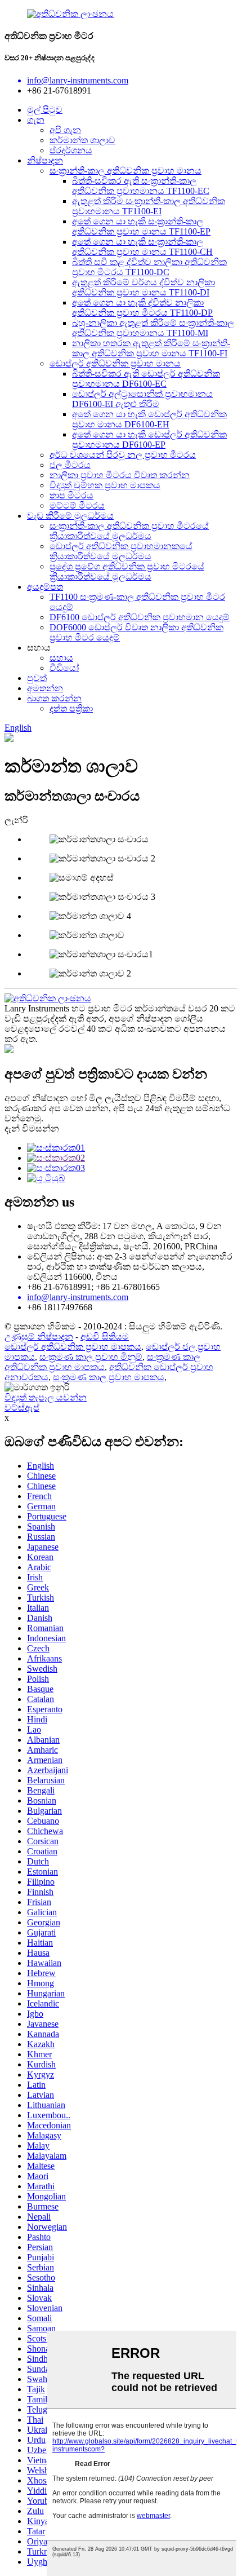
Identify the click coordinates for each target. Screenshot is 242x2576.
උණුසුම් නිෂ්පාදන (39, 1336)
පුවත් (37, 678)
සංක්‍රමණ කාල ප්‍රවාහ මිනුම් (91, 1357)
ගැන (36, 120)
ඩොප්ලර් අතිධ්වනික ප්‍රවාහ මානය (115, 363)
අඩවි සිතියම (105, 1336)
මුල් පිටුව (45, 110)
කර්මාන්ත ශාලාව (82, 140)
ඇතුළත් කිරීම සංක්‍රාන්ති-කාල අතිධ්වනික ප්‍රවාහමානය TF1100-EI (149, 206)
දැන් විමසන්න (32, 1128)
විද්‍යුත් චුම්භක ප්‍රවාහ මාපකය (105, 485)
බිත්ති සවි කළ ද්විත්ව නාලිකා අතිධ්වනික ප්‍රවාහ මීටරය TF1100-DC (149, 267)
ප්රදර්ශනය (71, 150)
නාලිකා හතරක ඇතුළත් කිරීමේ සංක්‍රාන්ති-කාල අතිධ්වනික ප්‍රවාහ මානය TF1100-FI (151, 348)
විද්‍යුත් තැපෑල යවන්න (46, 1397)
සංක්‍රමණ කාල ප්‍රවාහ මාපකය (109, 1377)
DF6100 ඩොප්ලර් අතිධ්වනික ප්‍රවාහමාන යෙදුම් (140, 617)
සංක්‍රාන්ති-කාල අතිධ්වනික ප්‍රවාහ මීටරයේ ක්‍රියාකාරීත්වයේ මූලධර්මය (129, 531)
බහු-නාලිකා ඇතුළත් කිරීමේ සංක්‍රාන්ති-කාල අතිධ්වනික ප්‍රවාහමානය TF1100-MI (153, 328)
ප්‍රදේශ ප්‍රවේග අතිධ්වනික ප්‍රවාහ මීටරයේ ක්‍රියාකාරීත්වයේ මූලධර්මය (127, 571)
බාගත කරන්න (54, 698)
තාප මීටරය (71, 495)
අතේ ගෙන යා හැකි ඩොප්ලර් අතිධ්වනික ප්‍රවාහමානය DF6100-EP (149, 439)
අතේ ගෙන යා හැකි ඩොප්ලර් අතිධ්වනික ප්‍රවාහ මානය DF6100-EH (149, 419)
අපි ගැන (65, 130)
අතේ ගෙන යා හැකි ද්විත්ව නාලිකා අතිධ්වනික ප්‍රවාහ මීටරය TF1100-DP (142, 308)
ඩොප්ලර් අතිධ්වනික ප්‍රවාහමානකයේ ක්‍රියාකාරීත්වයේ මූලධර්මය (121, 551)
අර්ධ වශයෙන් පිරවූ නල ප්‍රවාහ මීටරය (123, 455)
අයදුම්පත (45, 587)
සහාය (61, 658)
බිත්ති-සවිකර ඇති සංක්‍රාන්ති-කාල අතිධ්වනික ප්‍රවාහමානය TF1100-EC (141, 186)
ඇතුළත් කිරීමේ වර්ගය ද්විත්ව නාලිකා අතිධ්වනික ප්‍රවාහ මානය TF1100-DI (144, 287)
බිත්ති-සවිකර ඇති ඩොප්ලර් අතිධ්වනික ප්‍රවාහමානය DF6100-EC (146, 379)
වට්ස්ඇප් (22, 1408)
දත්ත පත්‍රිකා (71, 708)
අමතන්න (45, 688)
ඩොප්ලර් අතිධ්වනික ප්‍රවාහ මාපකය (73, 1347)
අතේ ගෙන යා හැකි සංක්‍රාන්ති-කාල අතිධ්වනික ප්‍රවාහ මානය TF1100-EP (141, 226)
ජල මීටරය (70, 465)
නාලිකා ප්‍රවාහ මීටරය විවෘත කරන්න (120, 475)
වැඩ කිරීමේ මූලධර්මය (70, 516)
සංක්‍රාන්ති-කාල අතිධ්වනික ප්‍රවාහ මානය (126, 171)
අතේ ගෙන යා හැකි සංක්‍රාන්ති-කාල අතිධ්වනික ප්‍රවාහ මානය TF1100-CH (142, 247)
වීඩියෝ (64, 668)
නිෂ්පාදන (45, 160)
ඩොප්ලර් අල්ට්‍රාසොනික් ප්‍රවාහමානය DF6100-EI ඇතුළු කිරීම (142, 399)
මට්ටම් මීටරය (77, 505)
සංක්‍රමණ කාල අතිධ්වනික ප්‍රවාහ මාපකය (102, 1362)
